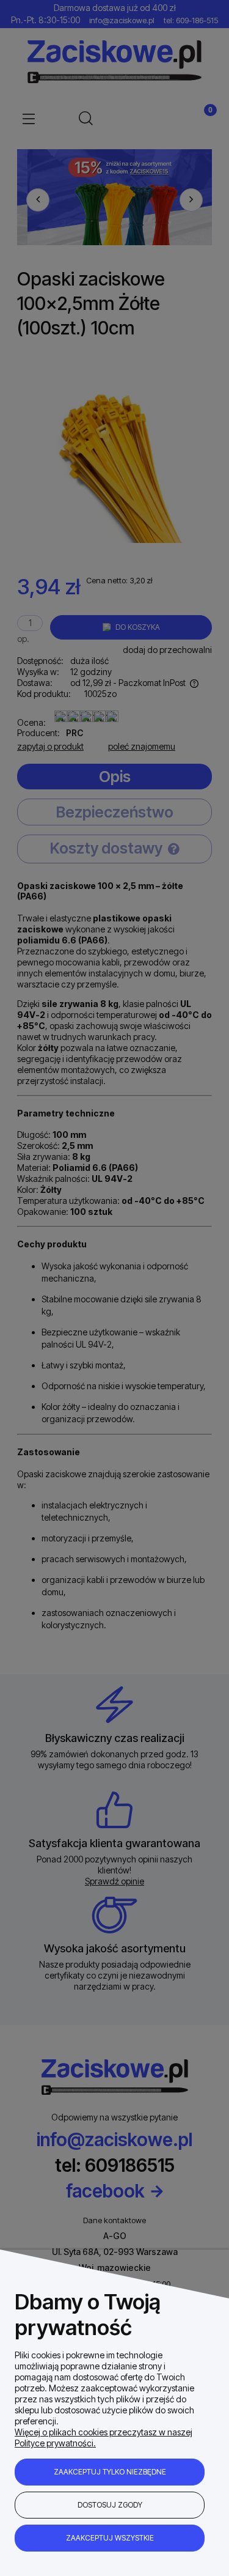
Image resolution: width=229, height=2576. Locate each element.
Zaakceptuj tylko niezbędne (110, 2472)
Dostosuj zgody (110, 2505)
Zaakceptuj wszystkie (110, 2538)
